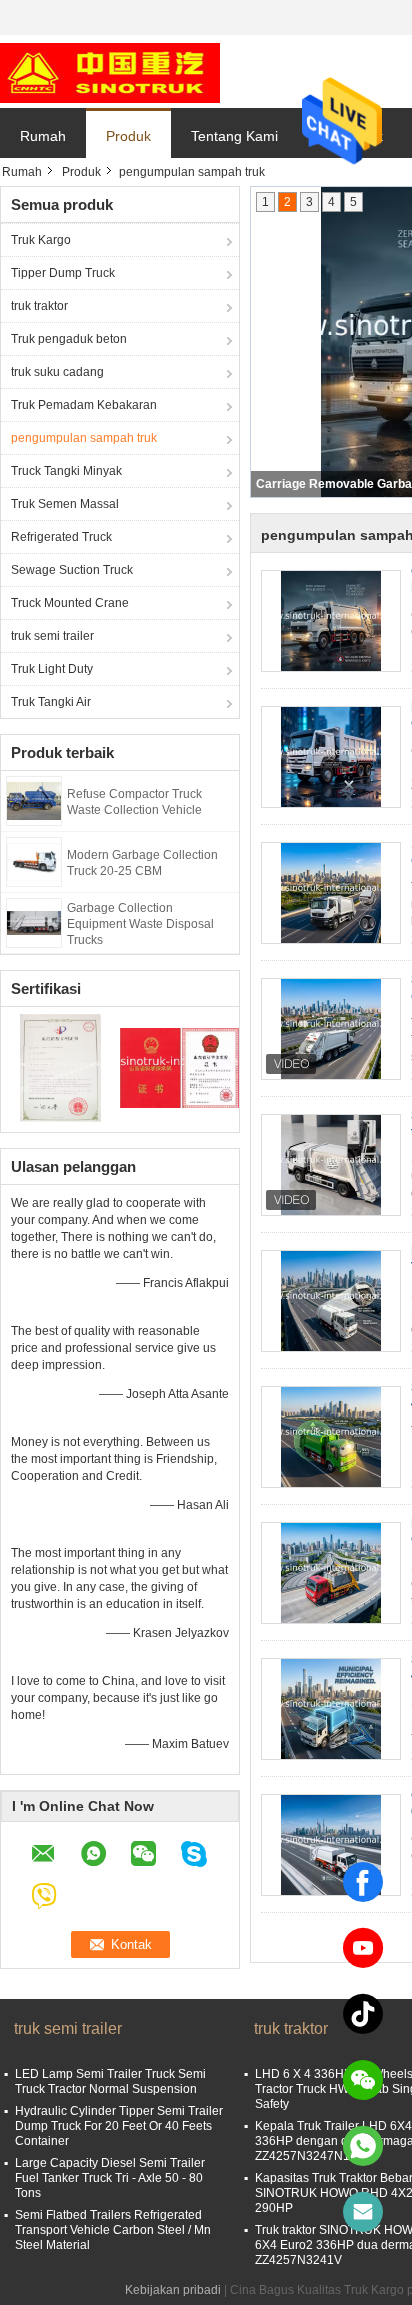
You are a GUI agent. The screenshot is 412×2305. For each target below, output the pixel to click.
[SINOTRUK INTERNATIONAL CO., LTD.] (110, 72)
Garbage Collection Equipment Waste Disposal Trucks (140, 924)
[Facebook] (363, 1882)
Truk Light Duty (52, 669)
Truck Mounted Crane (70, 603)
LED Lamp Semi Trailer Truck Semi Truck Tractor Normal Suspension (110, 2081)
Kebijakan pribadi (173, 2290)
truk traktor (39, 306)
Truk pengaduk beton (69, 339)
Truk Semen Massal (65, 504)
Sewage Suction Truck (72, 570)
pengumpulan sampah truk (84, 438)
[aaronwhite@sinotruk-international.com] (363, 2212)
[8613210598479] (363, 2146)
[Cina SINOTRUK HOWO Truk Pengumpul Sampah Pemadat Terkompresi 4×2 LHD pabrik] (331, 1437)
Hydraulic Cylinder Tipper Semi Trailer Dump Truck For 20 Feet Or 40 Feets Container (119, 2126)
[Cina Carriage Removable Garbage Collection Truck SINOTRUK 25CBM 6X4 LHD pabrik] (331, 1845)
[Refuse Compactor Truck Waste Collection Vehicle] (34, 800)
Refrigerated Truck (61, 537)
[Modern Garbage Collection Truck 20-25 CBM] (34, 861)
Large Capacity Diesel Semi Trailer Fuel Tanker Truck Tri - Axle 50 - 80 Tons (110, 2178)
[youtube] (363, 1948)
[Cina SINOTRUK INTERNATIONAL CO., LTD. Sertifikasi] (60, 1067)
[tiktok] (363, 2014)
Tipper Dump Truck (63, 273)
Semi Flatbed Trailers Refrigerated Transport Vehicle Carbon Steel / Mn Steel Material (113, 2230)
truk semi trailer (52, 636)
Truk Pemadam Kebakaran (84, 405)
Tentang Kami (234, 136)
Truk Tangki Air (51, 702)
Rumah (43, 136)
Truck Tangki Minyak (66, 471)
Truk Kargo (41, 240)
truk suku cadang (57, 372)
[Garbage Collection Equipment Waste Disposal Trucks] (34, 922)
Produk (128, 136)
